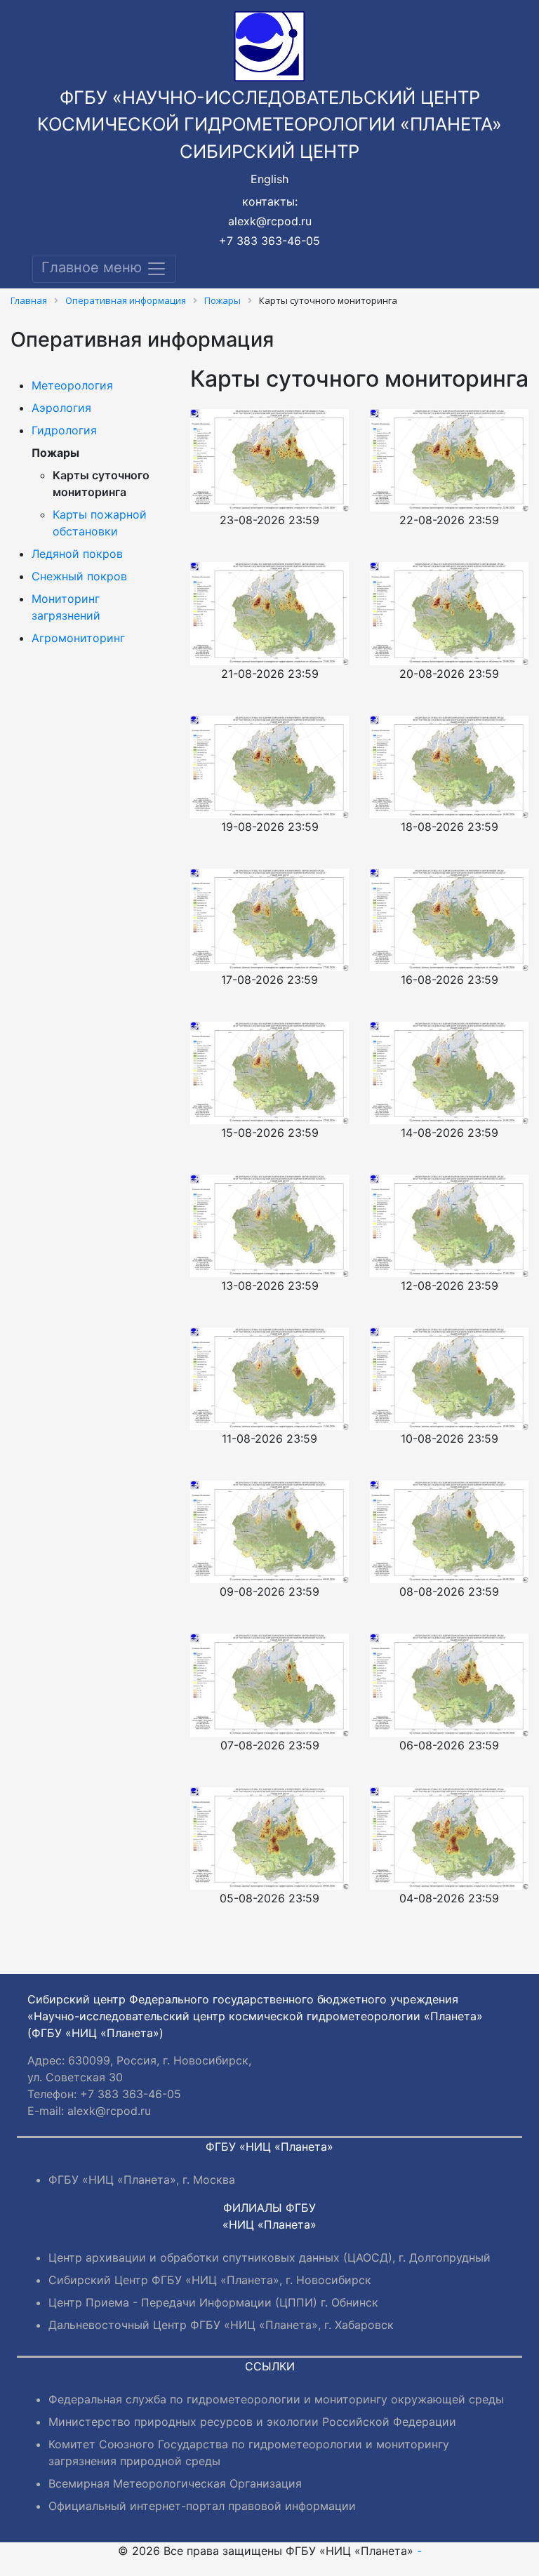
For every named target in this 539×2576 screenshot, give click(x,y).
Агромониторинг (78, 638)
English (269, 179)
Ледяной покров (77, 554)
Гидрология (64, 430)
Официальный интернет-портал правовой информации (202, 2506)
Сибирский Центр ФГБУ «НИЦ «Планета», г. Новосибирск (210, 2280)
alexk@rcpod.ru (270, 221)
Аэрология (61, 408)
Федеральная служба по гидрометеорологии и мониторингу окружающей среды (276, 2399)
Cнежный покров (79, 576)
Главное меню (94, 268)
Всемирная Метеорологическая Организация (175, 2483)
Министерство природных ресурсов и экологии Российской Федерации (252, 2422)
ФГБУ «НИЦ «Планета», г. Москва (142, 2180)
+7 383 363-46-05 (269, 241)
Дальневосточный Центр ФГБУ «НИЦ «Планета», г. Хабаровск (221, 2325)
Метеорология (72, 385)
